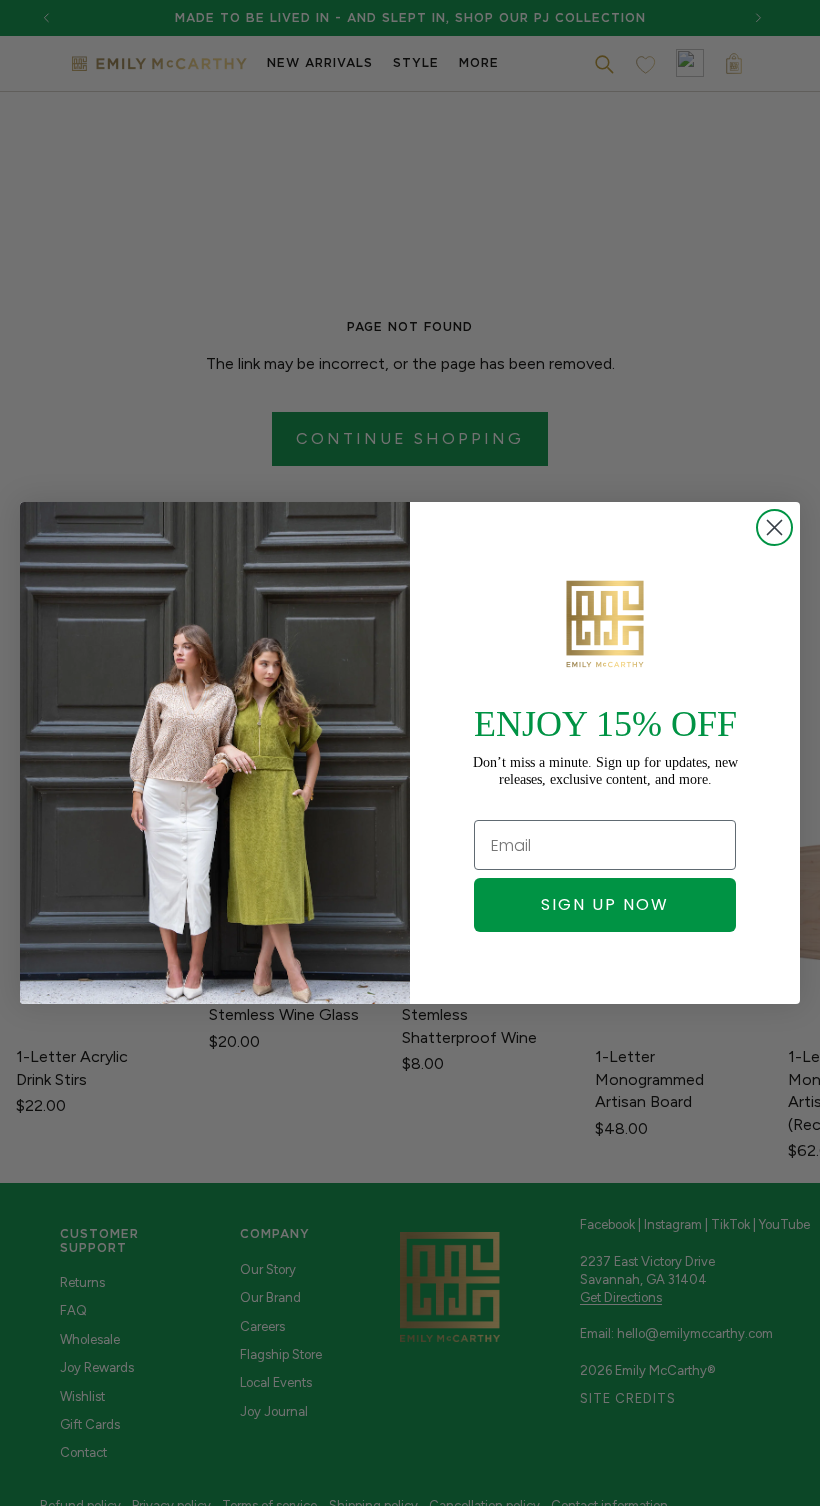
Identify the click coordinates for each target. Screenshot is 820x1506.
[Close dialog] (774, 527)
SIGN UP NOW (605, 904)
